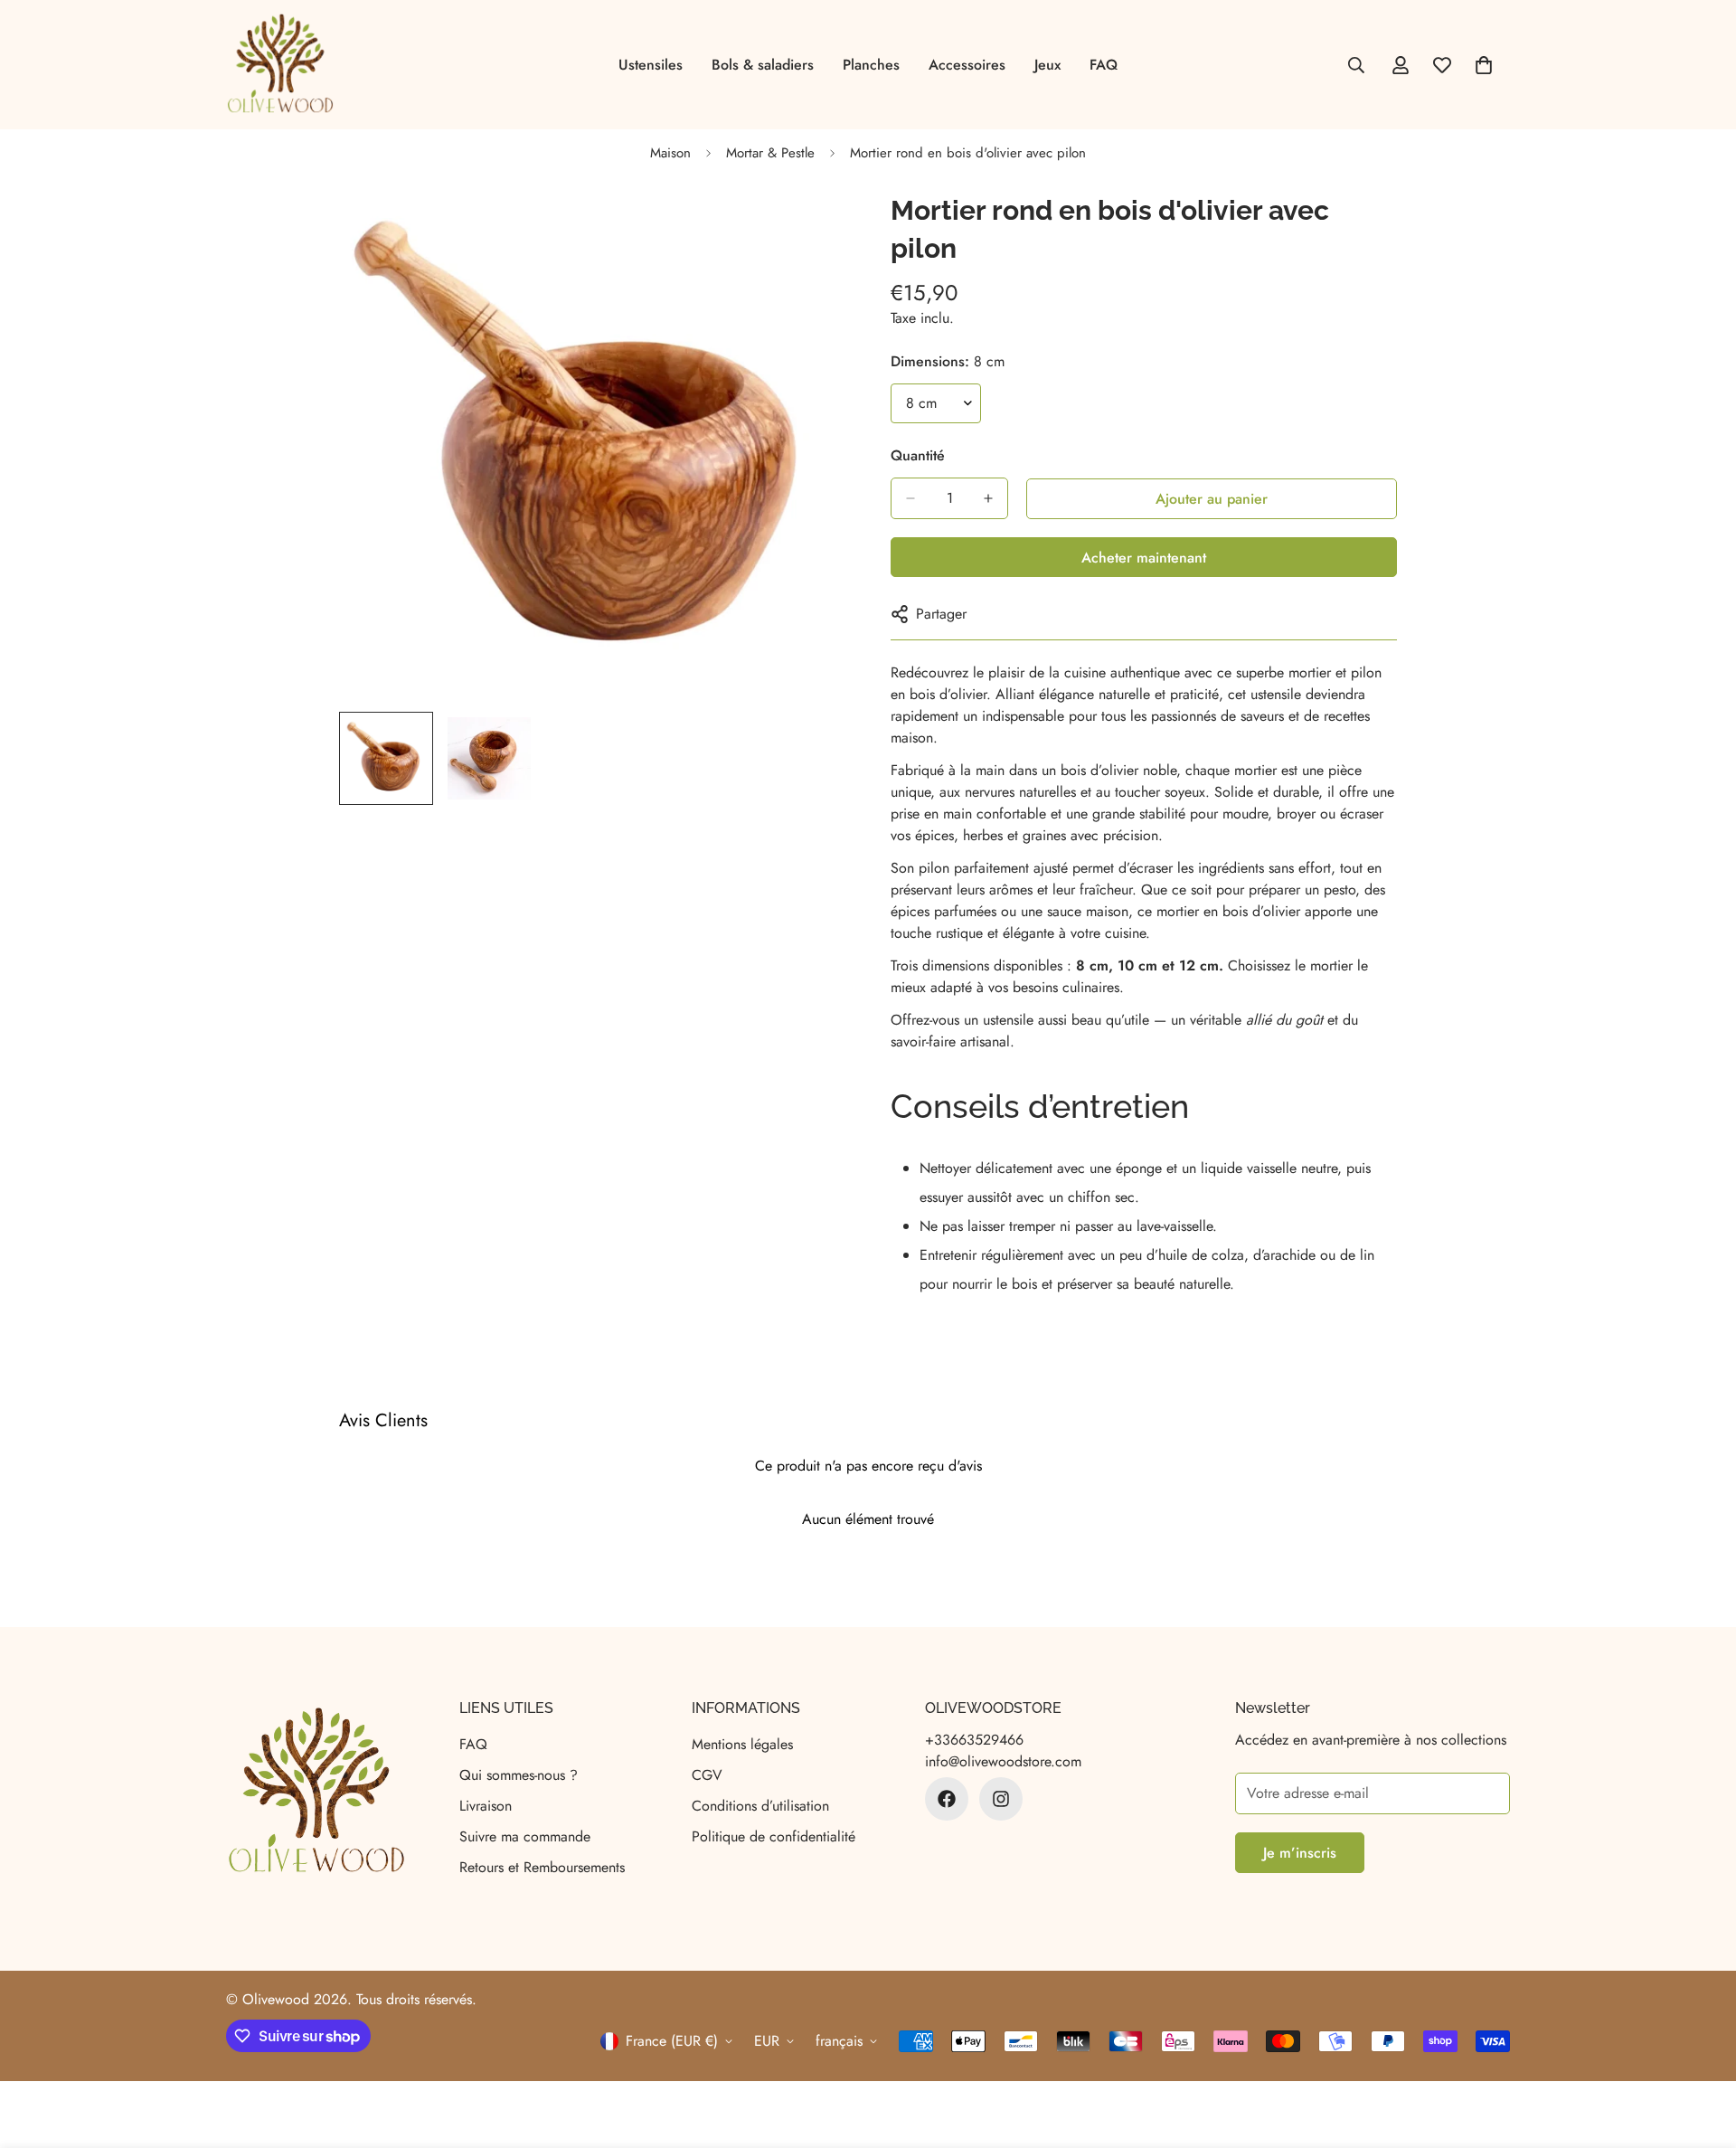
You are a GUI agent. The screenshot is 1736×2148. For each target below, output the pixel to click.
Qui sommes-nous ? (519, 1775)
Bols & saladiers (763, 65)
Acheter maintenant (1144, 558)
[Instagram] (1001, 1799)
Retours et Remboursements (542, 1867)
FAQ (1104, 65)
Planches (871, 65)
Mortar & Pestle (770, 153)
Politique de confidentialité (774, 1836)
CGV (707, 1775)
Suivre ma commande (525, 1836)
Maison (670, 153)
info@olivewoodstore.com (1003, 1761)
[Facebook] (947, 1799)
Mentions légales (742, 1744)
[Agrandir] (807, 230)
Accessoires (967, 65)
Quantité (918, 455)
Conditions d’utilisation (760, 1806)
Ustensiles (651, 65)
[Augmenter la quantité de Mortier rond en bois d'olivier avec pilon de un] (988, 498)
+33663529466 (974, 1740)
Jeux (1047, 65)
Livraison (486, 1806)
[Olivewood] (280, 65)
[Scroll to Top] (1701, 2049)
